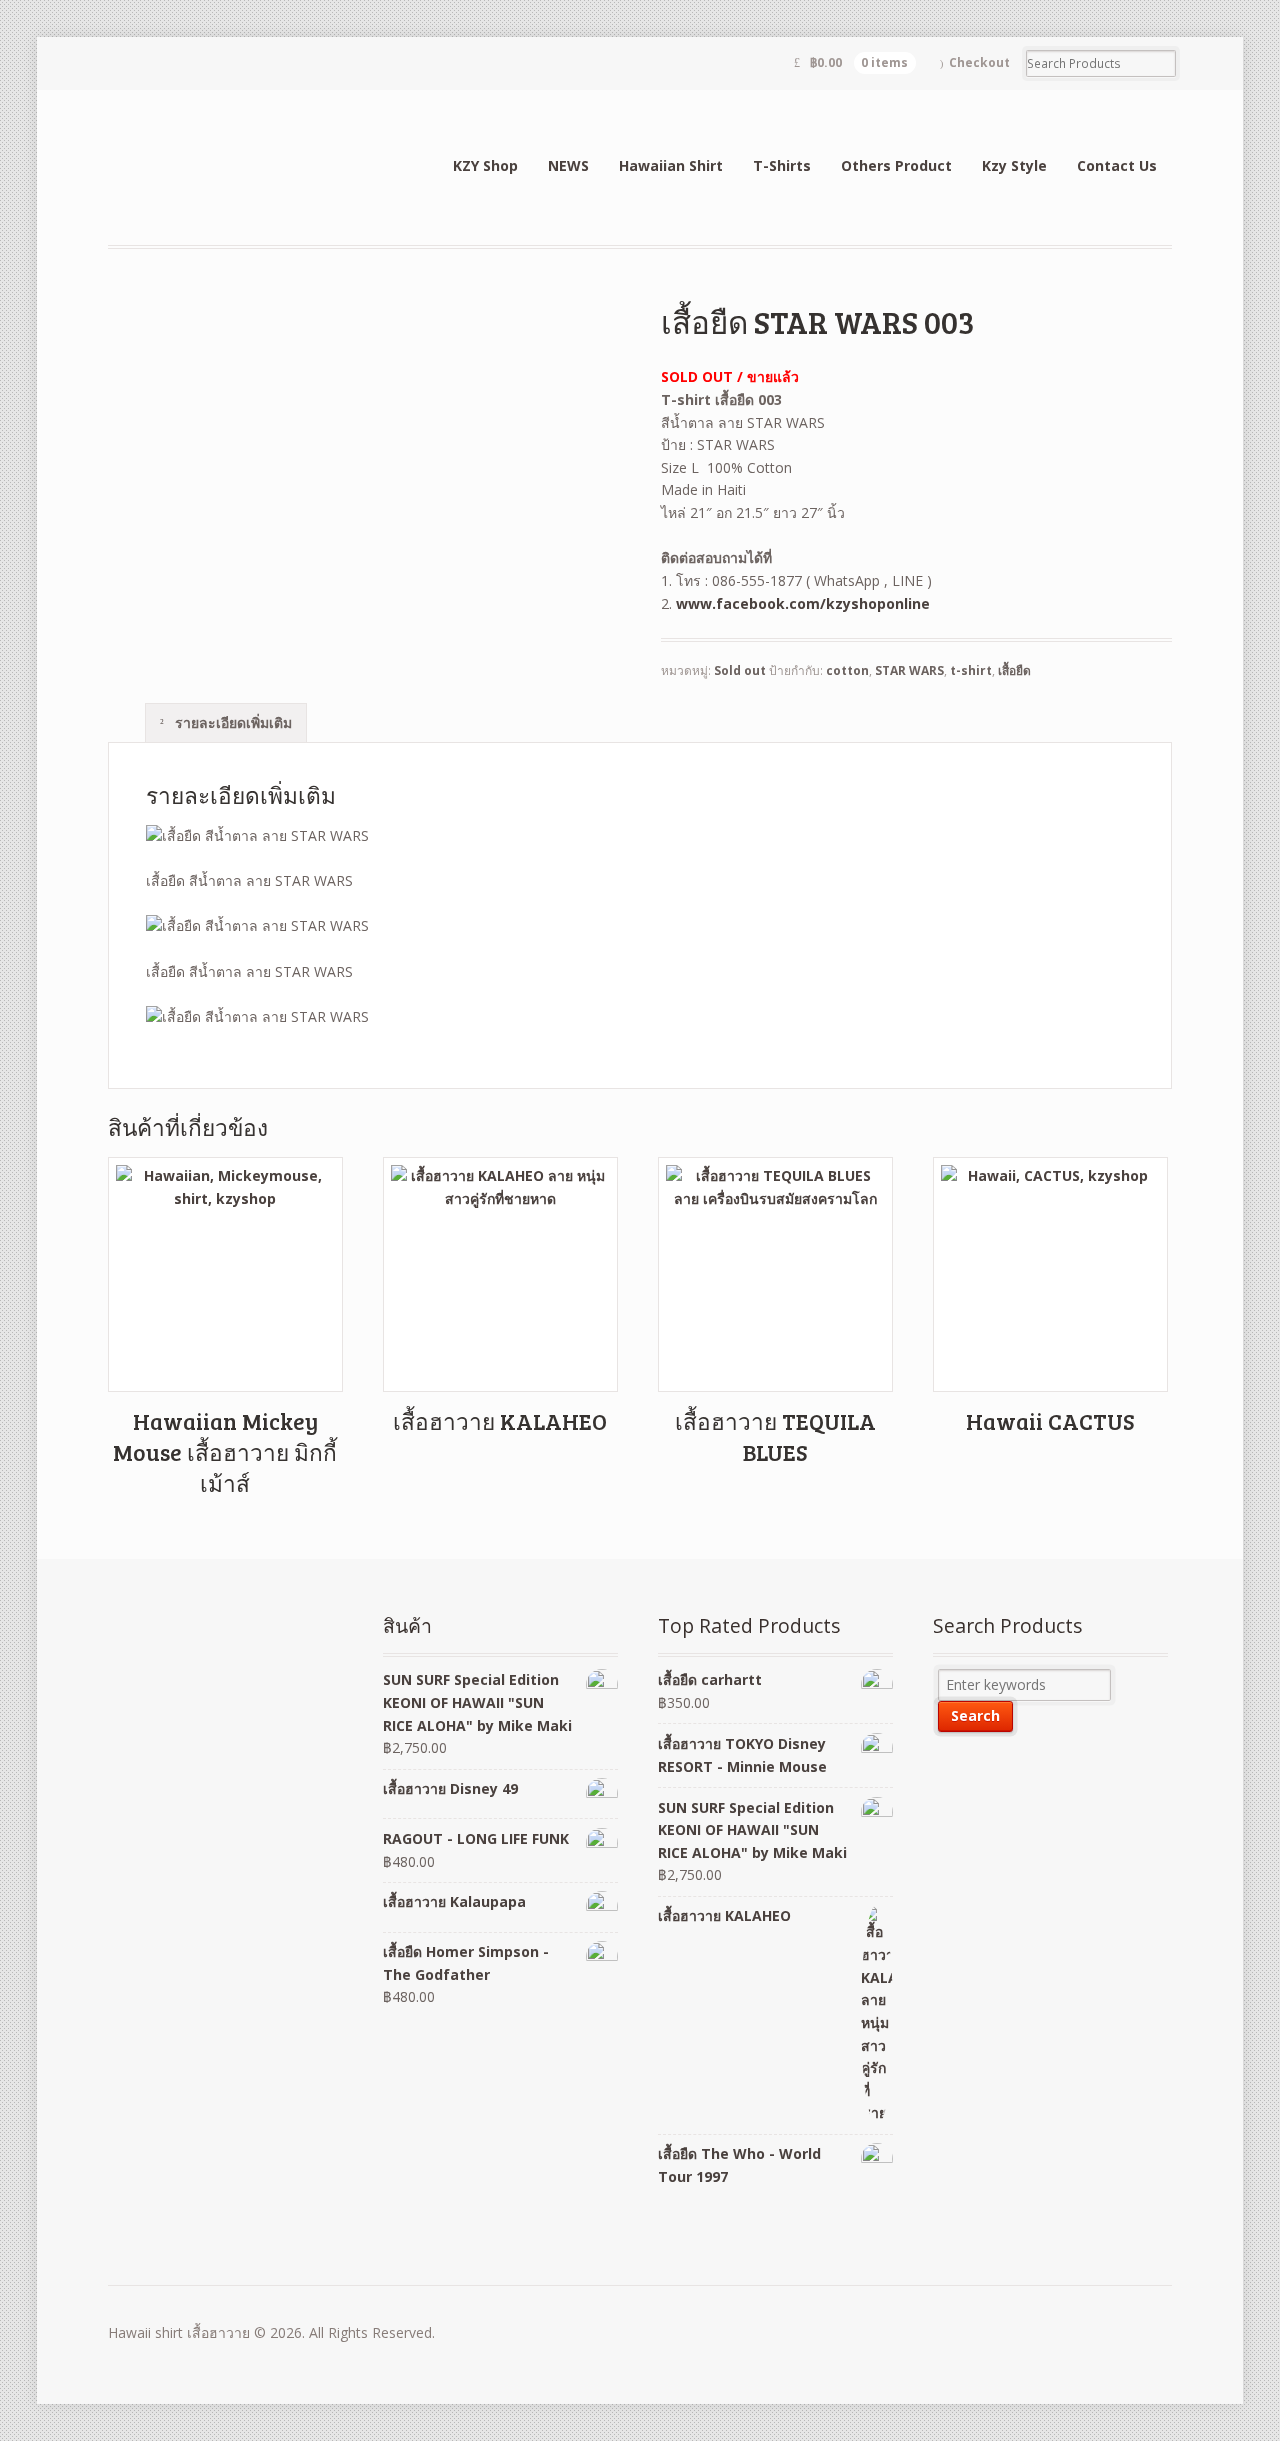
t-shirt (971, 670)
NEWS (568, 165)
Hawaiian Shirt (671, 165)
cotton (847, 670)
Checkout (979, 62)
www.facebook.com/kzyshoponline (803, 603)
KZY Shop (485, 165)
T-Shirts (782, 165)
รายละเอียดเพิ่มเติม (231, 722)
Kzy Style (1014, 165)
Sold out (740, 670)
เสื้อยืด (1014, 670)
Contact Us (1117, 165)
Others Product (896, 165)
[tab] (226, 722)
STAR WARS (909, 670)
